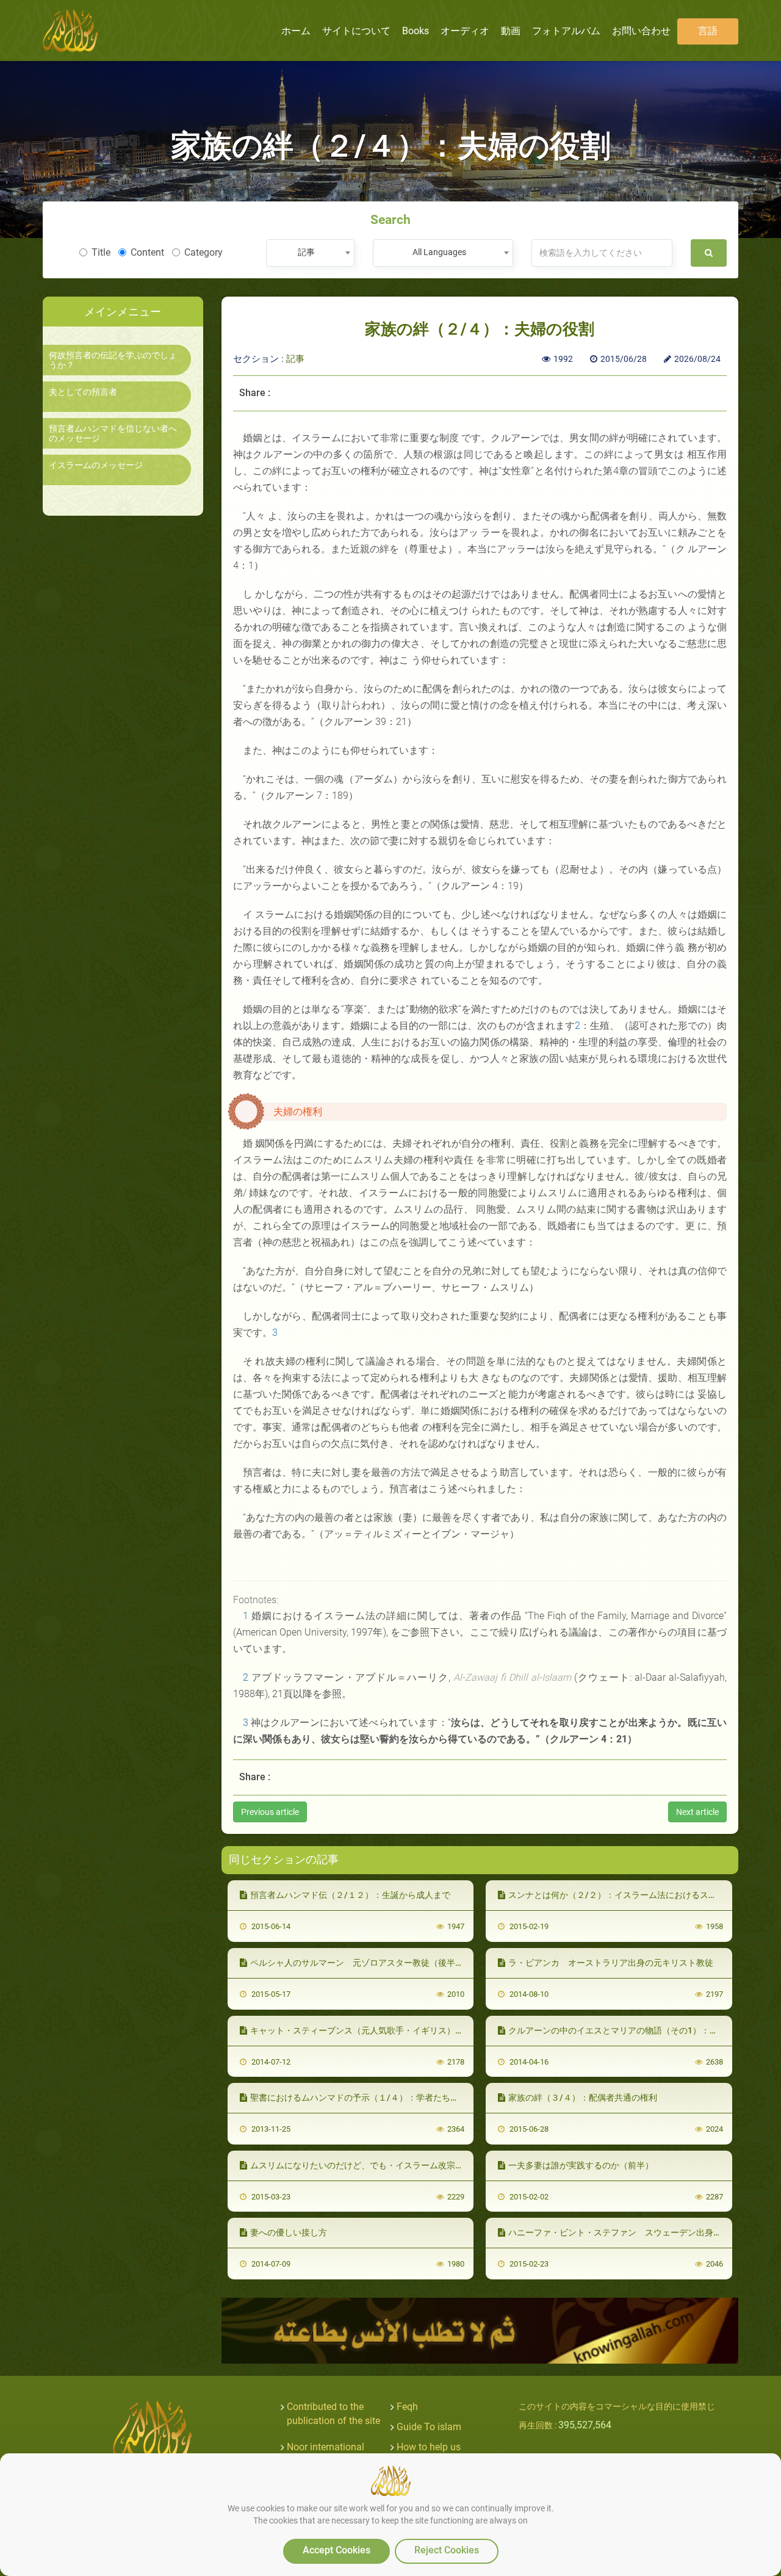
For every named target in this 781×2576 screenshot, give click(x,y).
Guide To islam (429, 2427)
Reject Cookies (447, 2550)
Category (203, 252)
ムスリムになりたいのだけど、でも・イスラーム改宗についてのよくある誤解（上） (412, 2165)
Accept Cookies (337, 2550)
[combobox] (310, 253)
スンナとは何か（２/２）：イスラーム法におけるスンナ (617, 1895)
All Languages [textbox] (439, 252)
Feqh (407, 2407)
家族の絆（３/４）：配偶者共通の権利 (583, 2098)
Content (147, 252)
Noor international (326, 2447)
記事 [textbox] (306, 252)
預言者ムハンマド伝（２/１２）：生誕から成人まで (350, 1895)
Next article (697, 1812)
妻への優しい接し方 (289, 2232)
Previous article (270, 1812)
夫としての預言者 (83, 392)
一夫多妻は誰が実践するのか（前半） (581, 2165)
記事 (295, 359)
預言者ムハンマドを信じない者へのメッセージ (113, 433)
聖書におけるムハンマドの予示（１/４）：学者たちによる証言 (372, 2098)
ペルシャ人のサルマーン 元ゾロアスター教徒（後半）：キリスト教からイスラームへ (417, 1963)
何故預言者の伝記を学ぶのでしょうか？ (113, 360)
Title (101, 252)
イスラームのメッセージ (96, 465)
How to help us (429, 2447)
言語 (708, 31)
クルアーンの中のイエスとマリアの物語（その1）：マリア (622, 2030)
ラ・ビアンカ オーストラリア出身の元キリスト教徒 (611, 1963)
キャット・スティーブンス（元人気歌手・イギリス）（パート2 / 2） (383, 2030)
